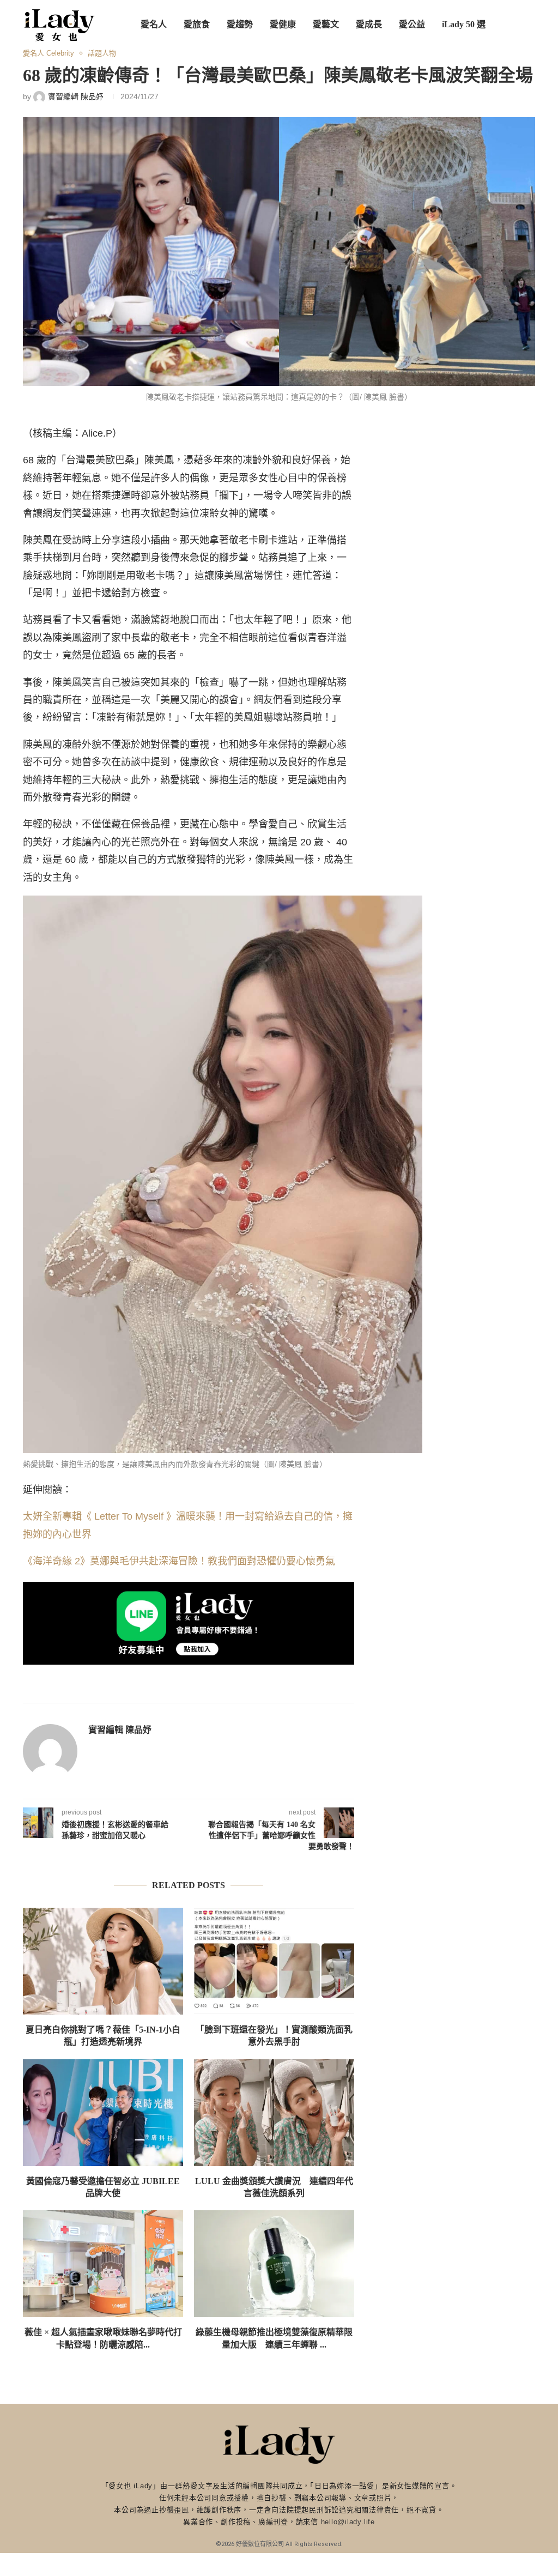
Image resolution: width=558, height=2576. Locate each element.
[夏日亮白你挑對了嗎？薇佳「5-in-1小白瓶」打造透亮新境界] (103, 1961)
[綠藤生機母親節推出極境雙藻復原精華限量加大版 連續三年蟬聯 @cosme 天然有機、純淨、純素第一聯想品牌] (274, 2264)
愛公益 (412, 24)
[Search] (530, 25)
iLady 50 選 (464, 24)
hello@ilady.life (348, 2522)
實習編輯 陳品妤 (120, 1730)
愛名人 (154, 24)
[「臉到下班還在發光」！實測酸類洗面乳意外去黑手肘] (274, 1961)
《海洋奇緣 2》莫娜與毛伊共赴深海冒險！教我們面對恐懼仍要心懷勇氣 (179, 1561)
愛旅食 (197, 24)
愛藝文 (326, 24)
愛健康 (283, 24)
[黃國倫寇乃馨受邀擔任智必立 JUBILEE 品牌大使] (103, 2113)
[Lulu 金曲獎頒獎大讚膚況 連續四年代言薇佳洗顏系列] (274, 2113)
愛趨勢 (240, 24)
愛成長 (369, 24)
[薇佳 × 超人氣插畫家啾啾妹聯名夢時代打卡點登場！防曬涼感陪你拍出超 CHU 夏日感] (103, 2264)
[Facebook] (487, 75)
